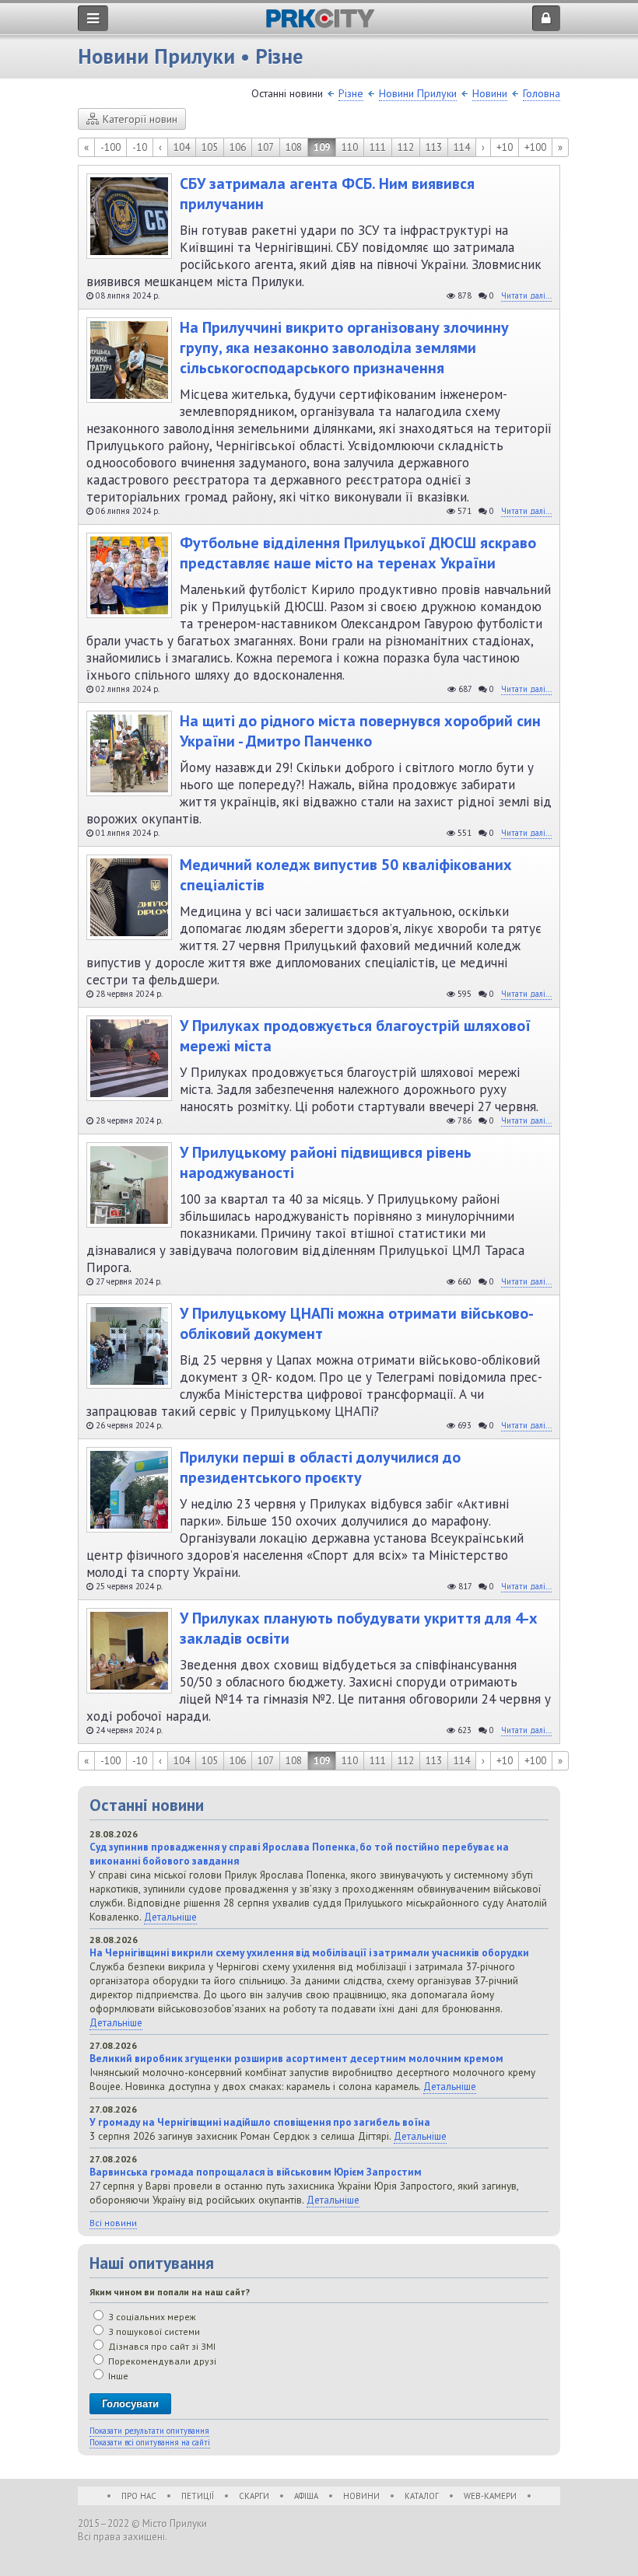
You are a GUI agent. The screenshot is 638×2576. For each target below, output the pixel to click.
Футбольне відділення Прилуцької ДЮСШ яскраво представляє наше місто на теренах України (358, 553)
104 (182, 147)
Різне (351, 93)
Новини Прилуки (418, 93)
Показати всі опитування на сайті (150, 2442)
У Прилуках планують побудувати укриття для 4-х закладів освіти (359, 1628)
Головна (542, 93)
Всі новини (113, 2223)
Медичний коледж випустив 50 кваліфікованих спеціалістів (346, 875)
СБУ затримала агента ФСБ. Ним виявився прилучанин (327, 194)
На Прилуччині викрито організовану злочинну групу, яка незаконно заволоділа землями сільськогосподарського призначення (344, 348)
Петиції (198, 2496)
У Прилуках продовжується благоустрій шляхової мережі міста (355, 1036)
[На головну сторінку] (320, 24)
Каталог (422, 2496)
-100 (110, 147)
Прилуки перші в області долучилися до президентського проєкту (320, 1467)
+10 (505, 147)
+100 (535, 147)
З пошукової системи (153, 2331)
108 (294, 147)
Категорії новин (140, 119)
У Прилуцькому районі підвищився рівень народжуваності (326, 1162)
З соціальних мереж (151, 2317)
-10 (140, 147)
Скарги (254, 2496)
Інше (117, 2376)
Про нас (139, 2496)
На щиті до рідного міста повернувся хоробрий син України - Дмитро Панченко (360, 731)
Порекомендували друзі (161, 2361)
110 (350, 147)
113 (434, 147)
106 (238, 147)
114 (462, 147)
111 (378, 147)
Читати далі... (526, 295)
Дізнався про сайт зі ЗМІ (161, 2346)
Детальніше (170, 1917)
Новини (490, 93)
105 (210, 147)
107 (266, 147)
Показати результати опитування (149, 2431)
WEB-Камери (490, 2496)
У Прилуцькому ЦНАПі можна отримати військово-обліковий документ (357, 1323)
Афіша (306, 2496)
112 (406, 147)
